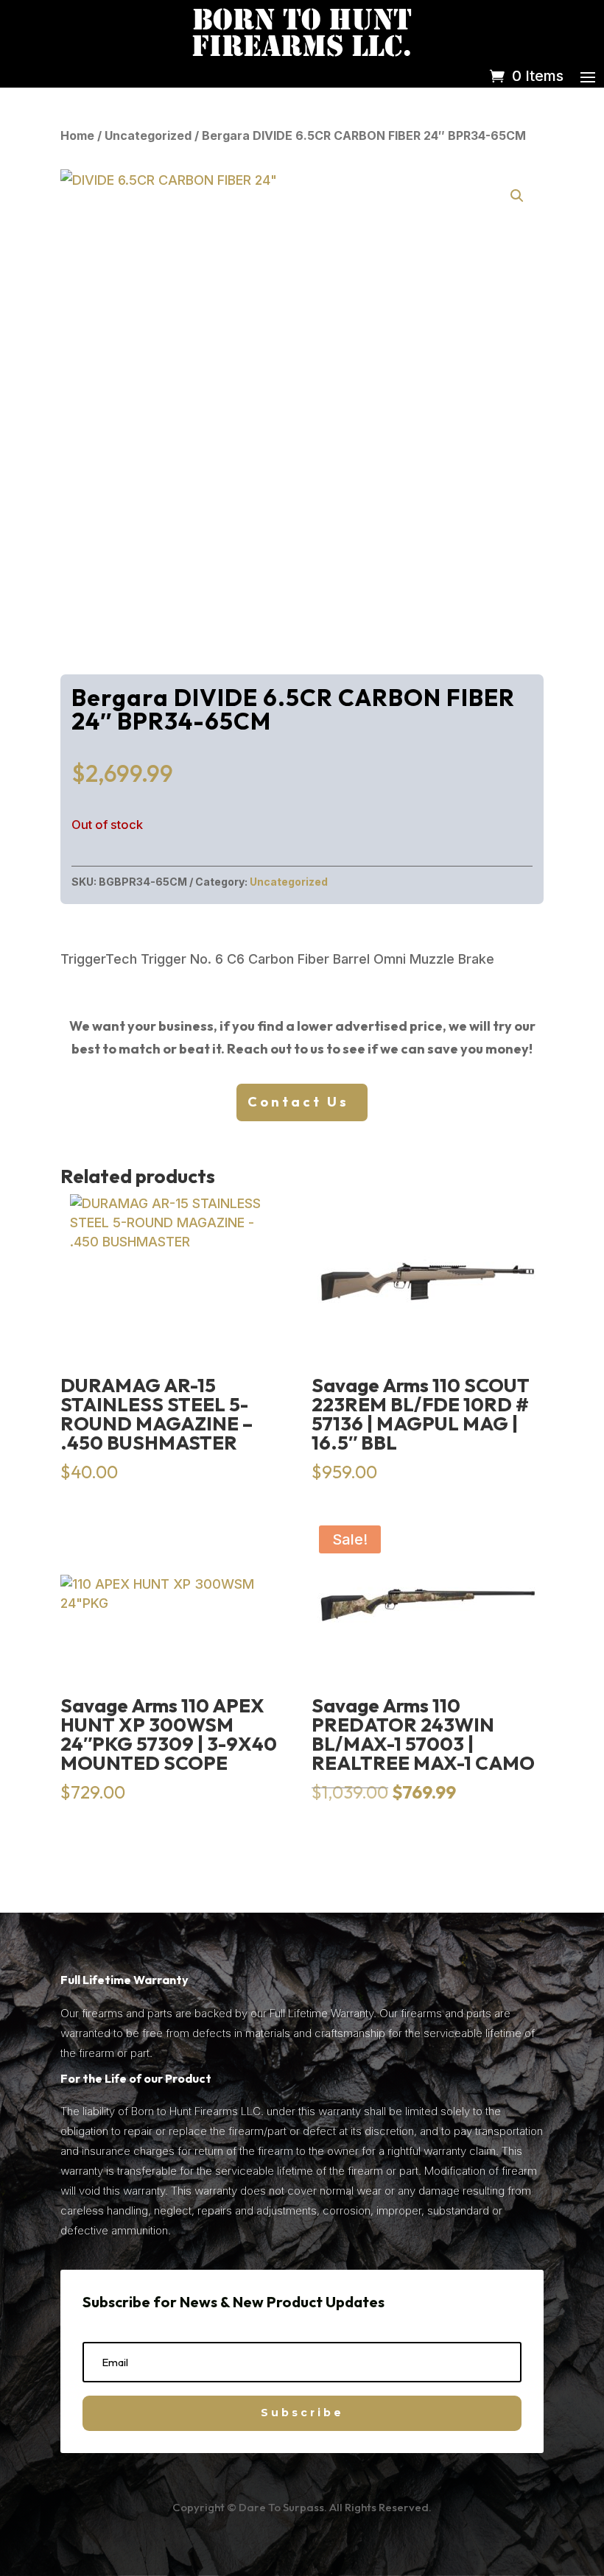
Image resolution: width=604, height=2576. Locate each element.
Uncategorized (148, 135)
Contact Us (298, 1102)
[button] (517, 196)
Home (77, 135)
